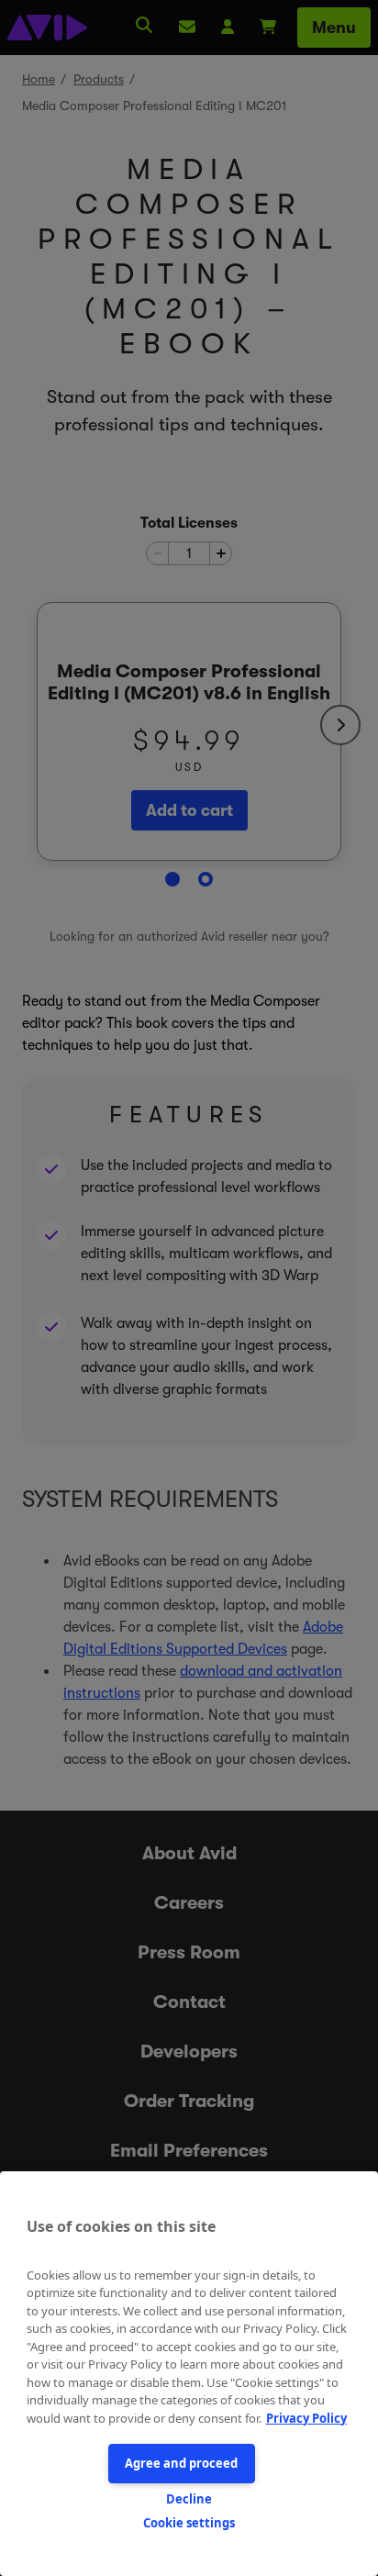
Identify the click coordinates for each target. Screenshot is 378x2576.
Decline (189, 2499)
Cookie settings (189, 2523)
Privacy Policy (306, 2418)
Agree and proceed (181, 2463)
